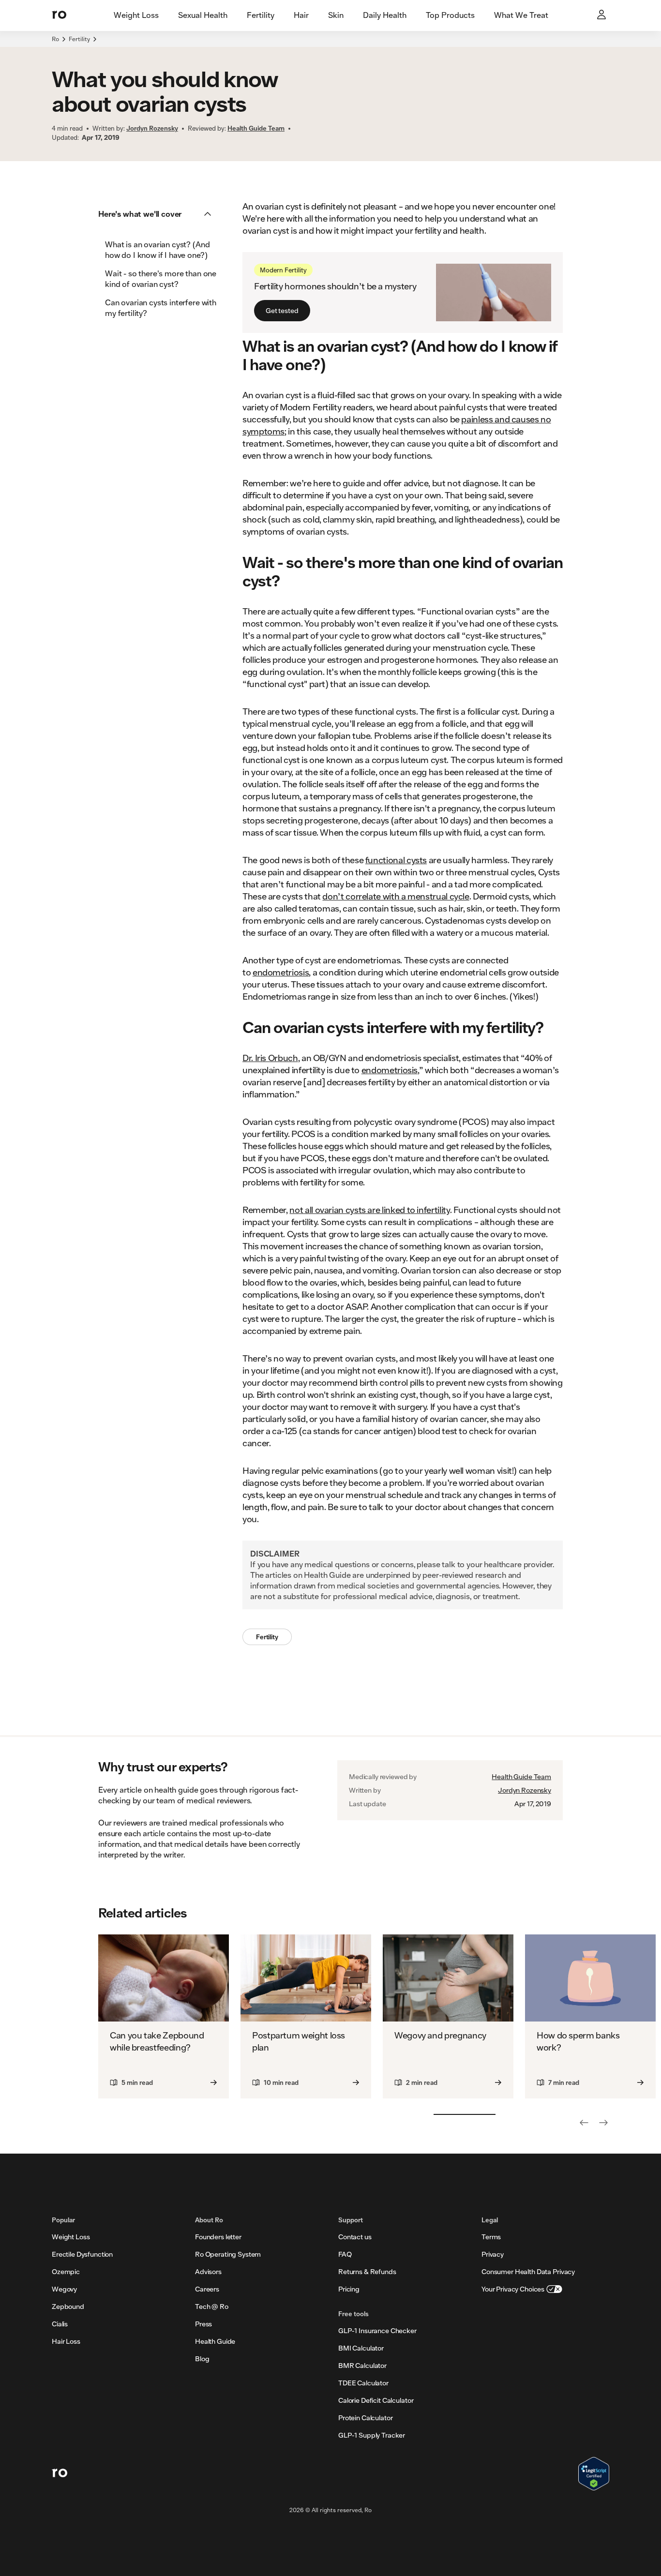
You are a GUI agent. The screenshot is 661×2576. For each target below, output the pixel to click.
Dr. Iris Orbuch (270, 1058)
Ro (55, 39)
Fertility (79, 39)
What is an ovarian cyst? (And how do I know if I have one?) (157, 249)
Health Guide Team (521, 1777)
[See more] (603, 2123)
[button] (158, 214)
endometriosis (281, 972)
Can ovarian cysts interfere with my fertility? (161, 307)
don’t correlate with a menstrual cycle (396, 896)
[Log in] (602, 15)
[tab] (136, 15)
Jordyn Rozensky (525, 1790)
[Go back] (584, 2123)
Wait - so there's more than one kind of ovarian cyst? (161, 278)
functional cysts (396, 860)
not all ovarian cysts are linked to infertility (369, 1210)
